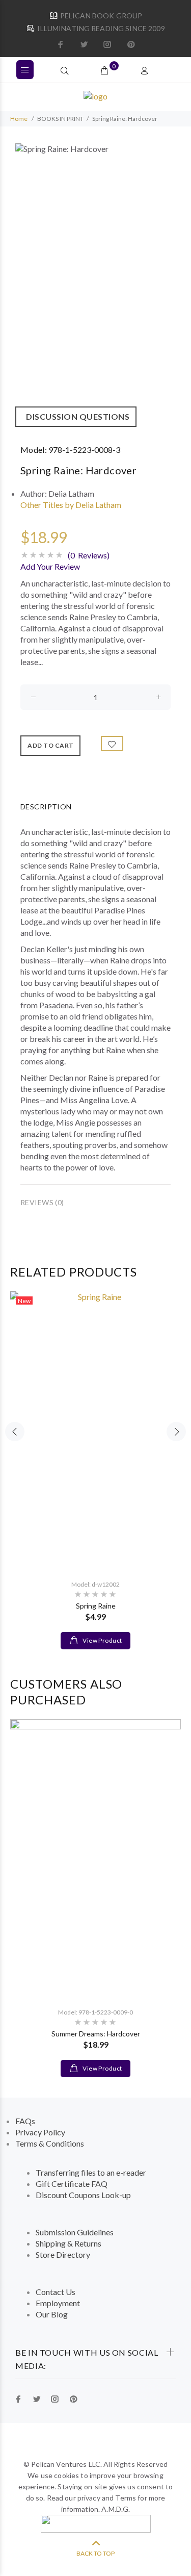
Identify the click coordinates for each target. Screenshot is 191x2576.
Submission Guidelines (75, 2232)
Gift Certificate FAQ (72, 2184)
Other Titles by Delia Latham (71, 505)
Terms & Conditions (50, 2143)
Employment (58, 2303)
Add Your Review (50, 566)
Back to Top (95, 2553)
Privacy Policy (40, 2132)
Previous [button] (15, 1432)
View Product (102, 1640)
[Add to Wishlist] (112, 744)
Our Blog (52, 2314)
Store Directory (63, 2254)
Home (19, 119)
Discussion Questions (76, 416)
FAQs (25, 2121)
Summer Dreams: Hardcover (96, 2034)
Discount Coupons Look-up (83, 2195)
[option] (95, 285)
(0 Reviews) (89, 555)
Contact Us (56, 2292)
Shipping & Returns (69, 2243)
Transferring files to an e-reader (91, 2172)
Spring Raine (96, 1606)
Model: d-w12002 (95, 1584)
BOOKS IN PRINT (60, 119)
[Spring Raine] (95, 1431)
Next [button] (176, 1432)
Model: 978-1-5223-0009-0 (95, 2012)
